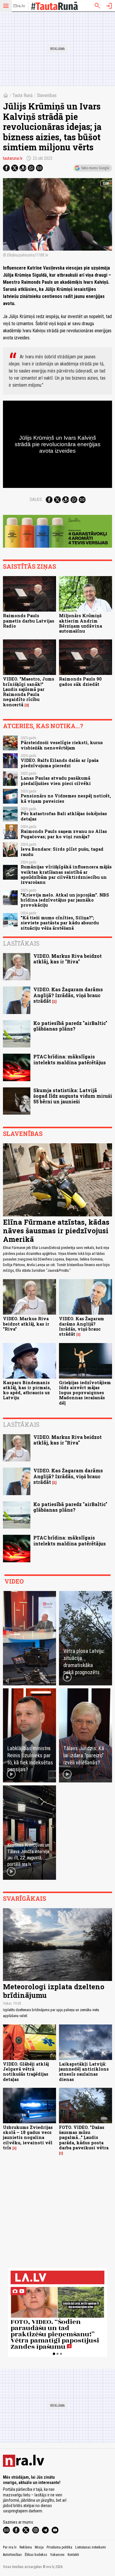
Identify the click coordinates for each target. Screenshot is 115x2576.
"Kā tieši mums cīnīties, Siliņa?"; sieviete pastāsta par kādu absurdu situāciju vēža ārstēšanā (60, 923)
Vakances (57, 2555)
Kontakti (73, 2555)
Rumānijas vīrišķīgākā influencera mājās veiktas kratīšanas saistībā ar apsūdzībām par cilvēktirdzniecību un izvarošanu (66, 874)
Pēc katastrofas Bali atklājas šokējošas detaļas (64, 816)
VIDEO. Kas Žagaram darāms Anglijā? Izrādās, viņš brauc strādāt (68, 995)
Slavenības (47, 95)
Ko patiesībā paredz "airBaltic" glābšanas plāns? (70, 1026)
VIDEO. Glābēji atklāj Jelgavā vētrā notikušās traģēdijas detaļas (26, 2072)
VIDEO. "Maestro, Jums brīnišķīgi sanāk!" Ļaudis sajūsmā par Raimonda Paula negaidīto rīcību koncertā (29, 692)
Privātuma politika (59, 2547)
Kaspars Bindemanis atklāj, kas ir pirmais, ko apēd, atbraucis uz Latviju (27, 1390)
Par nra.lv (10, 2547)
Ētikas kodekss (36, 2555)
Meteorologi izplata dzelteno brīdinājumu (54, 1991)
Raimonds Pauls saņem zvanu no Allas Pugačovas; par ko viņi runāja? (64, 834)
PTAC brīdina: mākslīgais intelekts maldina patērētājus (70, 1059)
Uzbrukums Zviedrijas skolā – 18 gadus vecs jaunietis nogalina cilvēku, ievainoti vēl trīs (28, 2137)
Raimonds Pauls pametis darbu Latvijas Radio (29, 621)
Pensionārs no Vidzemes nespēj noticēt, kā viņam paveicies (66, 798)
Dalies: (36, 499)
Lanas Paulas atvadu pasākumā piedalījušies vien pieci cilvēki (56, 781)
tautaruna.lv (13, 158)
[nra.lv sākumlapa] (19, 6)
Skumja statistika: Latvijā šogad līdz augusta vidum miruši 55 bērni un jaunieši (73, 1096)
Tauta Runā (23, 95)
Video (14, 1581)
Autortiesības (12, 2555)
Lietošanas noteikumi (91, 2547)
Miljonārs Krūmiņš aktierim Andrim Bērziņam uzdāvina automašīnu (80, 623)
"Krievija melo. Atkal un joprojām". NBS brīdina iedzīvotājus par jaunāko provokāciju (65, 900)
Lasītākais (21, 943)
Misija (39, 2547)
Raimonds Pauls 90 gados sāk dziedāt (80, 681)
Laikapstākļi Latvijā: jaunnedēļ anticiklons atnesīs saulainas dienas (84, 2072)
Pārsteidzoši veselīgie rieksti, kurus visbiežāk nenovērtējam (62, 745)
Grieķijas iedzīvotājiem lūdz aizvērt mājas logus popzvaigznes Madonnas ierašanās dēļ (85, 1393)
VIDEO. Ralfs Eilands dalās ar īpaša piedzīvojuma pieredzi (60, 763)
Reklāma (26, 2547)
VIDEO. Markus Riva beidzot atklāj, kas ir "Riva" (68, 959)
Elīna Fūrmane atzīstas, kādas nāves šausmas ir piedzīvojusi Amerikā (56, 1231)
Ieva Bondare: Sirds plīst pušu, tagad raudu (62, 852)
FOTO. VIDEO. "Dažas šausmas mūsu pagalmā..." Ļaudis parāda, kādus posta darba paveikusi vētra (84, 2137)
